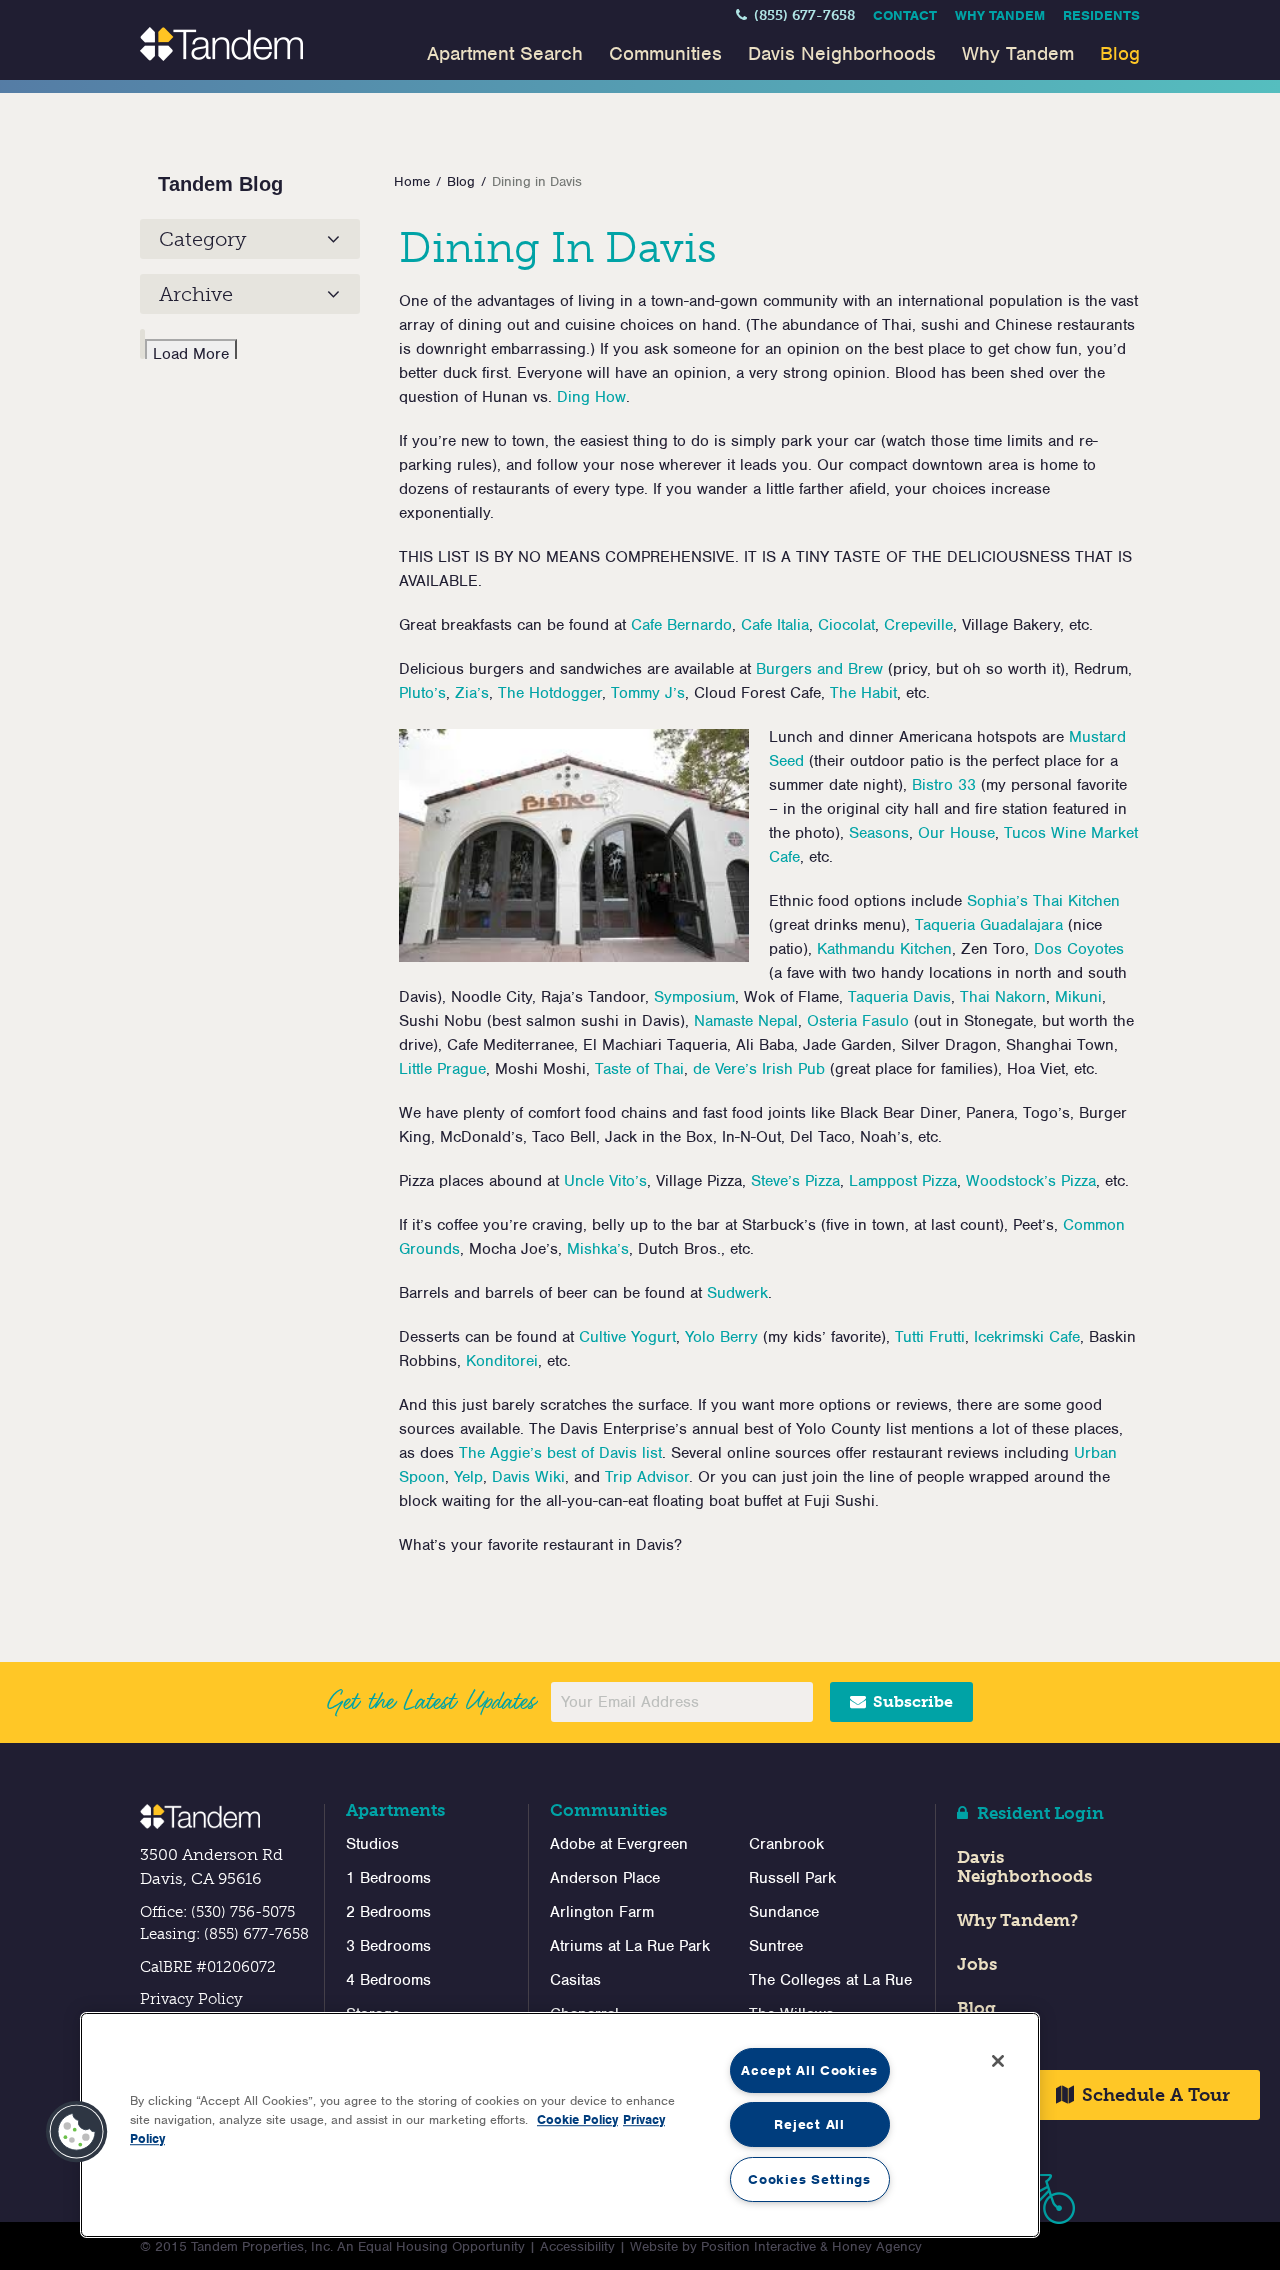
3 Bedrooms (388, 1946)
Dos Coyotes (1079, 949)
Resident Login (1038, 1813)
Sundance (784, 1912)
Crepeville (918, 625)
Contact (905, 15)
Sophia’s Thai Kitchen (1043, 901)
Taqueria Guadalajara (989, 925)
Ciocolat (846, 625)
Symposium (694, 997)
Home (412, 181)
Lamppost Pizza (903, 1181)
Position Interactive (758, 2246)
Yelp (468, 1477)
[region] (560, 2125)
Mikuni (1078, 997)
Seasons (879, 833)
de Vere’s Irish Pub (759, 1069)
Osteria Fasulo (858, 1021)
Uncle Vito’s (605, 1181)
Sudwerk (737, 1293)
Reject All (809, 2124)
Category (202, 239)
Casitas (575, 1980)
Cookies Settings (809, 2179)
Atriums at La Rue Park (630, 1946)
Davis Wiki (528, 1477)
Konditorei (502, 1361)
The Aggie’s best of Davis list (560, 1453)
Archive (196, 294)
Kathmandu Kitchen (884, 949)
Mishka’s (598, 1249)
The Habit (863, 693)
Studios (372, 1844)
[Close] (998, 2061)
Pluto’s (422, 693)
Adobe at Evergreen (619, 1844)
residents (1101, 15)
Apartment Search (505, 53)
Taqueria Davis (899, 997)
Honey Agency (877, 2246)
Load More (191, 354)
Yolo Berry (721, 1337)
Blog (1120, 53)
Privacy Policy (191, 1999)
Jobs (977, 1964)
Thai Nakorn (1003, 997)
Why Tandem (1000, 15)
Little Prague (442, 1069)
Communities (665, 53)
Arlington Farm (602, 1912)
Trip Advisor (647, 1477)
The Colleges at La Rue (830, 1980)
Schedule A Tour (1153, 2095)
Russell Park (792, 1878)
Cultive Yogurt (627, 1337)
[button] (77, 2132)
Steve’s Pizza (795, 1181)
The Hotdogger (550, 693)
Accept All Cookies (809, 2070)
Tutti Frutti (930, 1337)
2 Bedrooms (388, 1912)
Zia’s (472, 693)
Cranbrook (786, 1844)
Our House (956, 833)
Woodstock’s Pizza (1031, 1181)
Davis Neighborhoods (842, 53)
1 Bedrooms (388, 1878)
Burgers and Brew (819, 669)
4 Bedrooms (388, 1980)
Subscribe (911, 1701)
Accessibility (577, 2246)
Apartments (395, 1810)
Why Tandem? (1017, 1920)
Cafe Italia (775, 625)
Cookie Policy (577, 2119)
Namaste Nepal (746, 1021)
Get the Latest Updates (430, 1701)
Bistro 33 (944, 785)
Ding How (591, 397)
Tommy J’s (648, 693)
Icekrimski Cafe (1027, 1337)
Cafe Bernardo (681, 625)
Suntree (776, 1946)
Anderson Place (605, 1878)
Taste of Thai (639, 1069)
